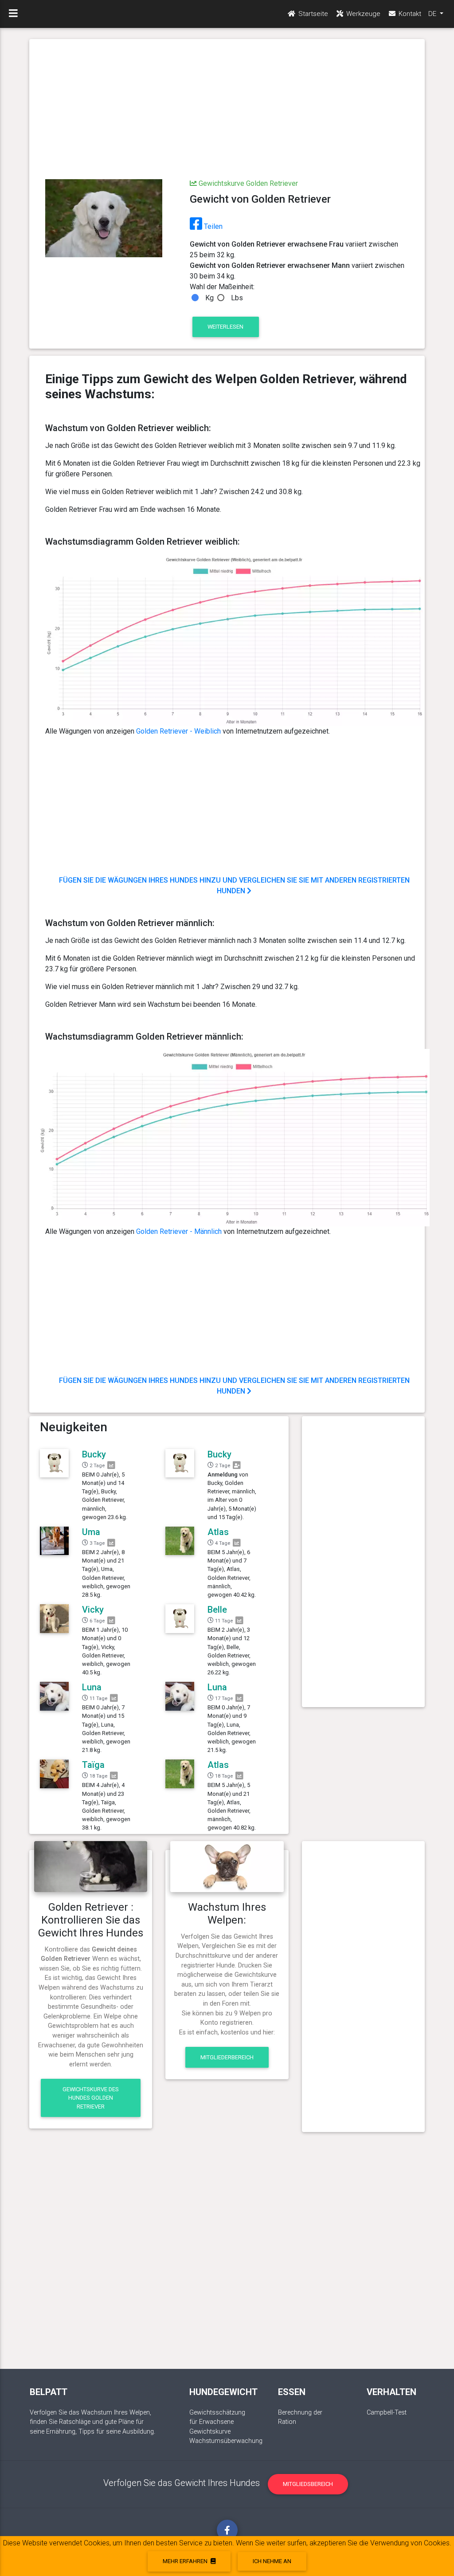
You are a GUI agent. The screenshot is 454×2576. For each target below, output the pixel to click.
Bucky (94, 1454)
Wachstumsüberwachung (226, 2441)
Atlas (218, 1532)
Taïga (93, 1765)
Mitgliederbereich (227, 2057)
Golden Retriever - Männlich (179, 1231)
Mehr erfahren (186, 2561)
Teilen (212, 226)
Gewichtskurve (210, 2432)
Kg (209, 298)
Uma (91, 1532)
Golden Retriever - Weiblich (178, 731)
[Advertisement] (227, 110)
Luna (92, 1687)
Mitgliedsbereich (308, 2484)
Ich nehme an (272, 2561)
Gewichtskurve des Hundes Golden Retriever (91, 2098)
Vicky (93, 1610)
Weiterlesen (225, 327)
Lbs (237, 298)
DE (433, 14)
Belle (217, 1610)
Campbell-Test (387, 2413)
